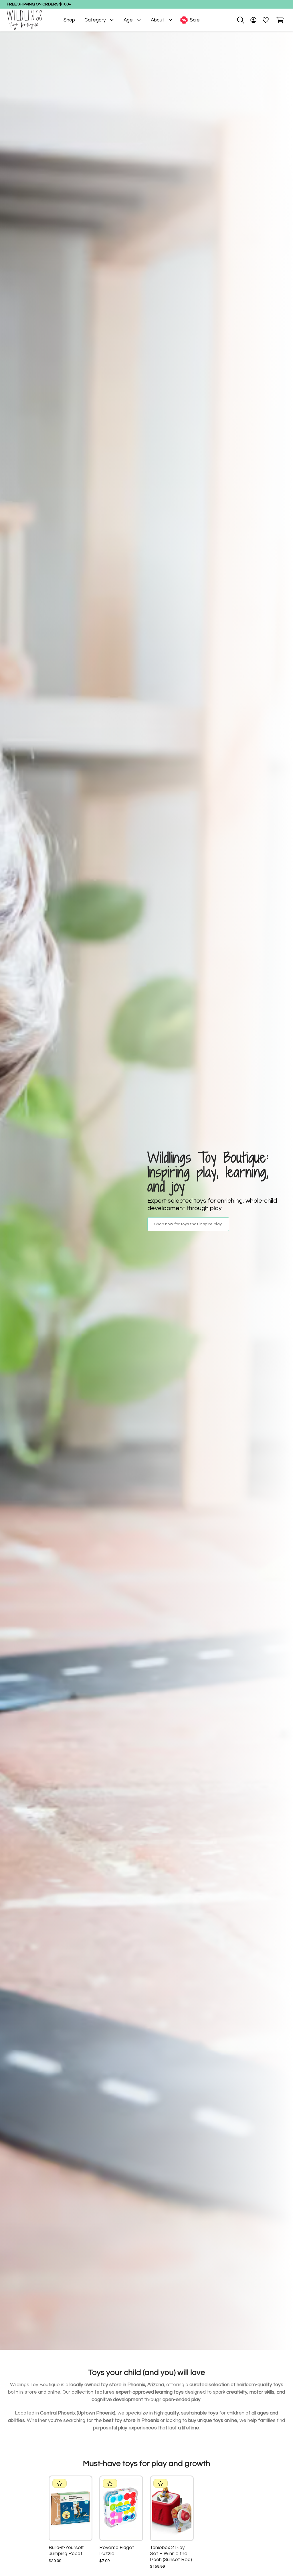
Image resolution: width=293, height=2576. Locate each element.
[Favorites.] (266, 20)
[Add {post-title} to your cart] (82, 2519)
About (158, 20)
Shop (69, 20)
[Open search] (241, 20)
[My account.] (253, 20)
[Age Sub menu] (139, 20)
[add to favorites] (82, 2486)
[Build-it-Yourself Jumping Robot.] (71, 2508)
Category (95, 20)
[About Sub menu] (170, 20)
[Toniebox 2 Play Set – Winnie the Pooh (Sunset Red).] (172, 2508)
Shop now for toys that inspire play (188, 1224)
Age (128, 20)
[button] (280, 20)
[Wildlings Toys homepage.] (24, 20)
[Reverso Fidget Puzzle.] (121, 2508)
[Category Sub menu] (112, 20)
